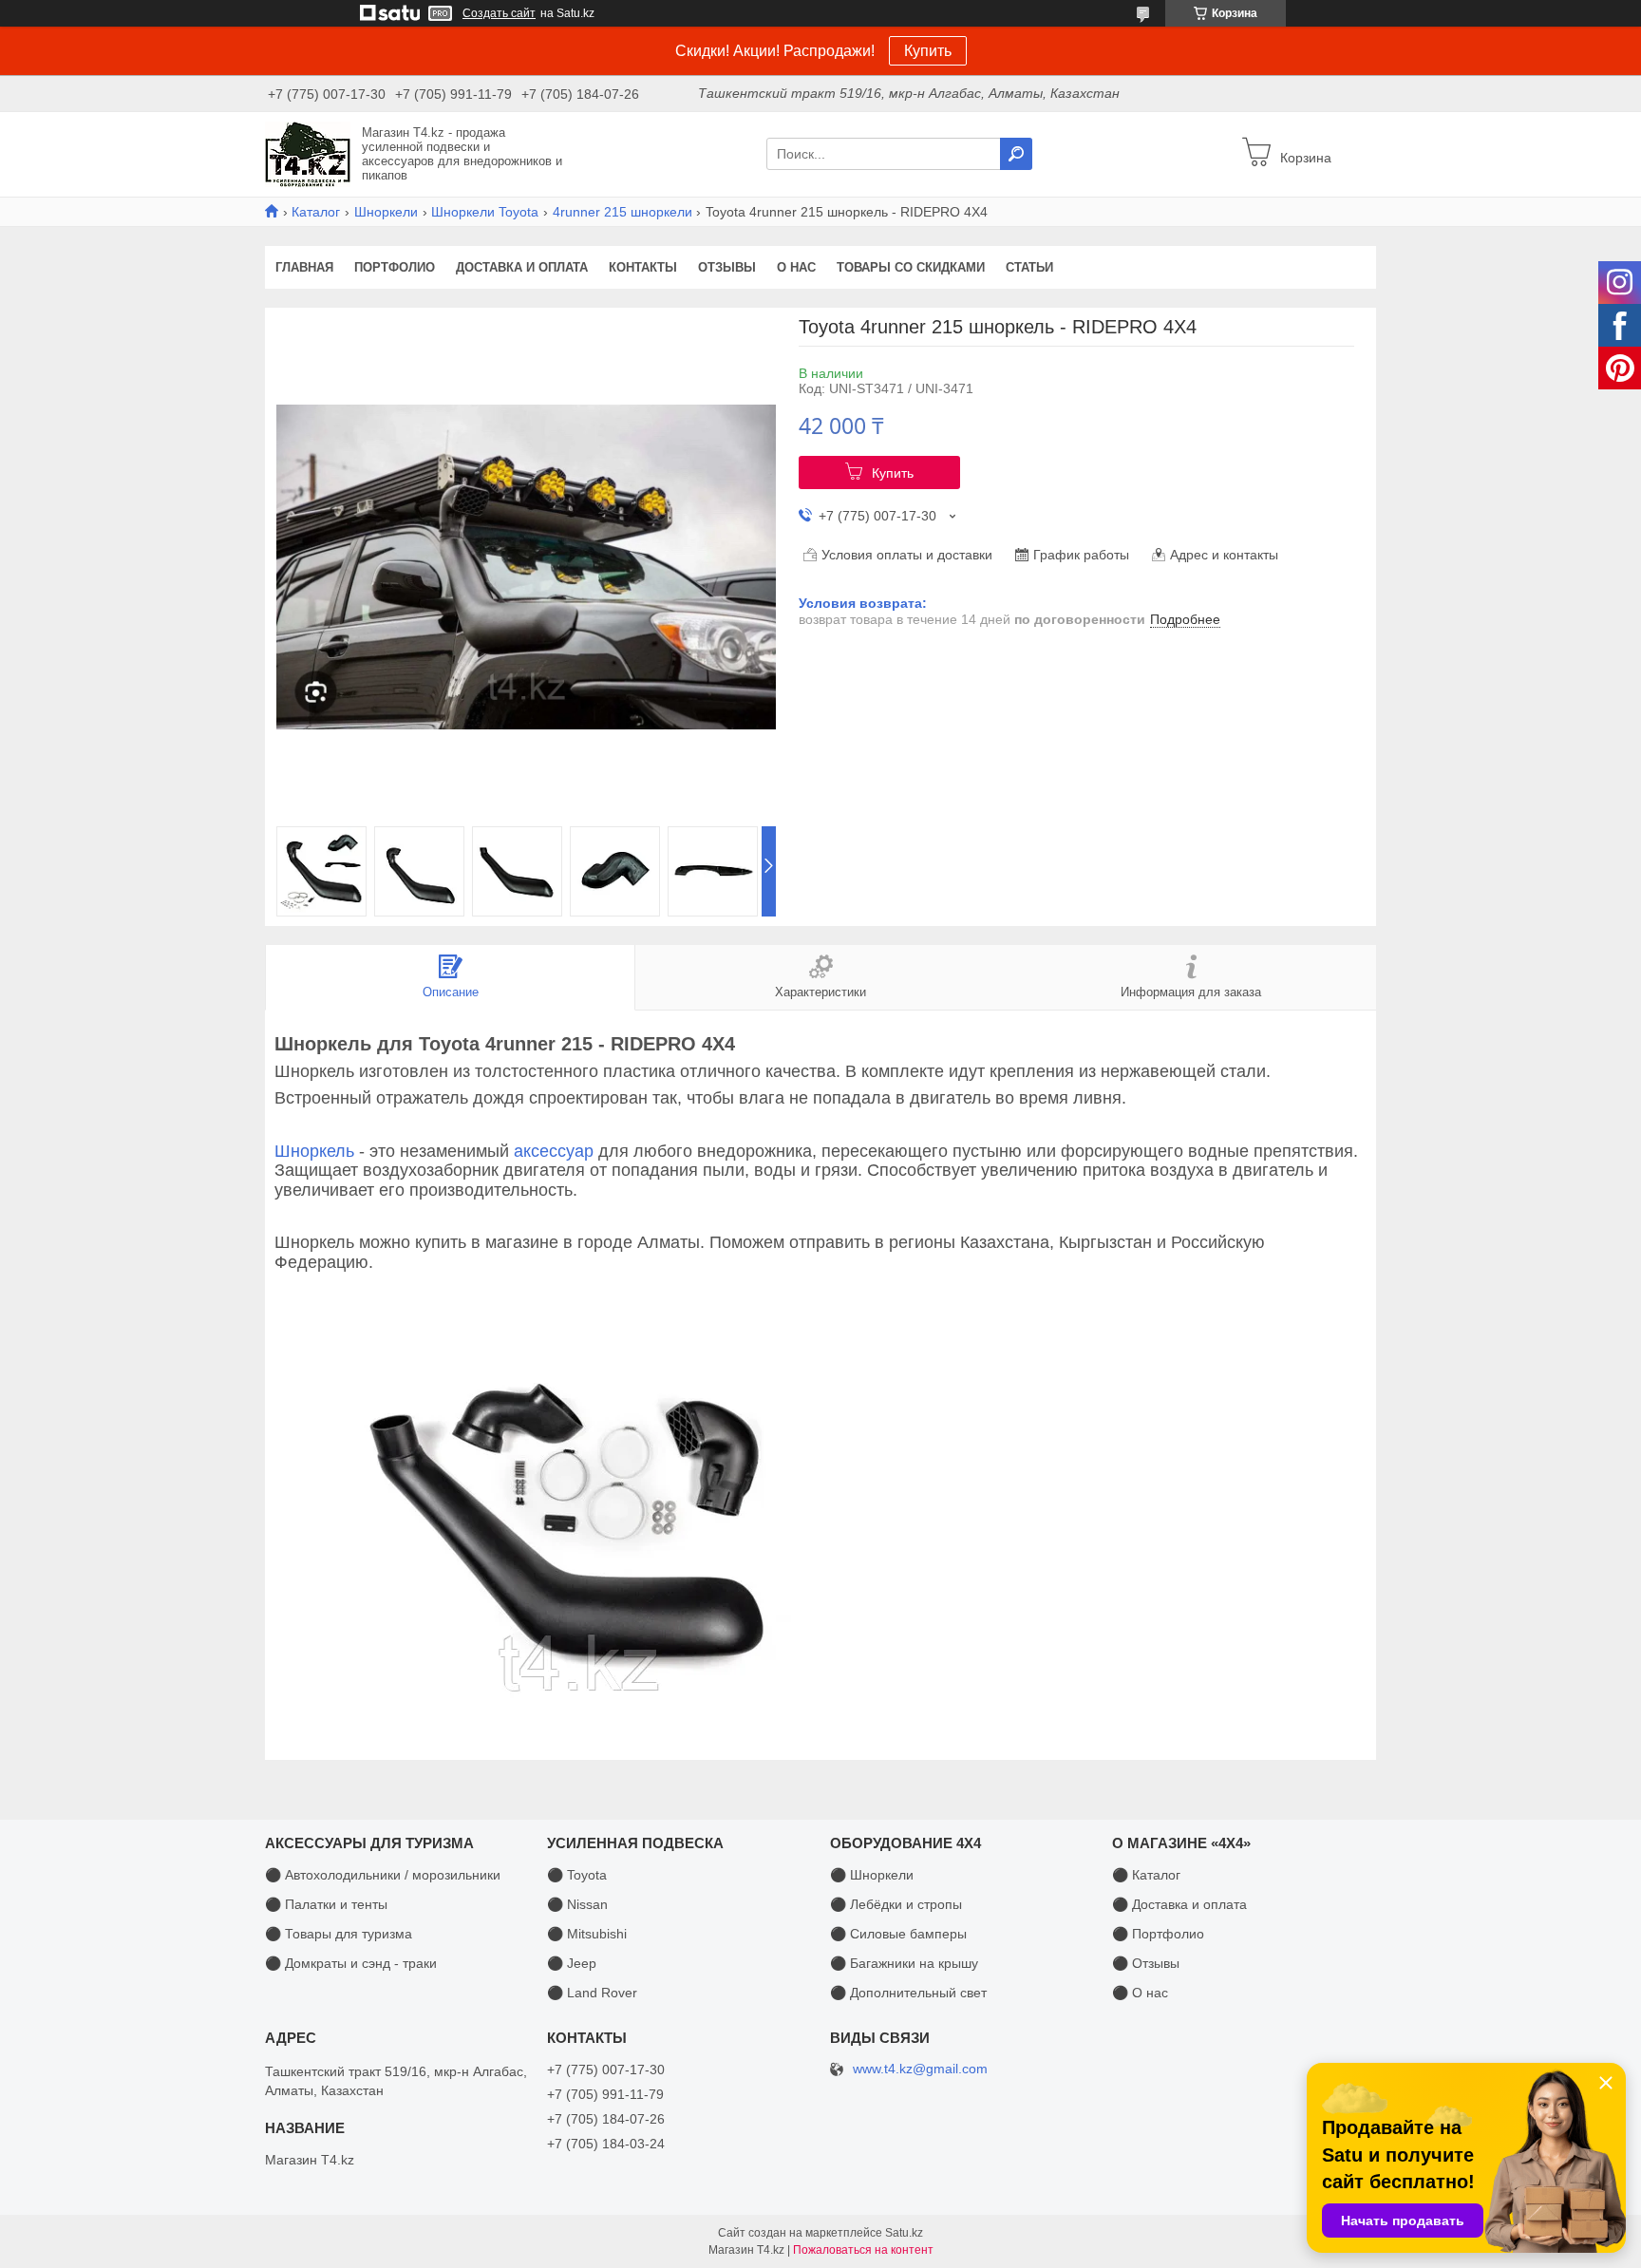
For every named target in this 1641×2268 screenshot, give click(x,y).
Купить (928, 51)
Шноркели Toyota (485, 212)
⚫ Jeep (572, 1963)
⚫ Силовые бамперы (898, 1934)
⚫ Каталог (1146, 1875)
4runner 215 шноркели (622, 212)
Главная (304, 267)
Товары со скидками (911, 267)
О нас (796, 267)
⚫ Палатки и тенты (326, 1904)
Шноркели (386, 212)
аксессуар (554, 1151)
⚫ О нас (1140, 1993)
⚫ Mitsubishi (587, 1934)
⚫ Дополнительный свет (908, 1993)
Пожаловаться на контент (863, 2250)
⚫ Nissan (577, 1904)
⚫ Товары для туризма (339, 1934)
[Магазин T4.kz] (308, 153)
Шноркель (314, 1151)
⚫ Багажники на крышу (904, 1963)
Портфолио (395, 267)
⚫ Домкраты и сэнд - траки (351, 1963)
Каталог (316, 212)
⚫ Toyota (577, 1875)
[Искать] (1016, 154)
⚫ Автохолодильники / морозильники (383, 1875)
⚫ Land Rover (592, 1993)
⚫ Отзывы (1146, 1963)
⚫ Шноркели (872, 1875)
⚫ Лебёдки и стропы (896, 1904)
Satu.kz (904, 2233)
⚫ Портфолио (1158, 1934)
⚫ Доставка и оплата (1179, 1904)
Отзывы (727, 267)
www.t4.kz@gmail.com (920, 2069)
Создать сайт (499, 13)
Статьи (1029, 267)
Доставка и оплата (522, 267)
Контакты (643, 267)
